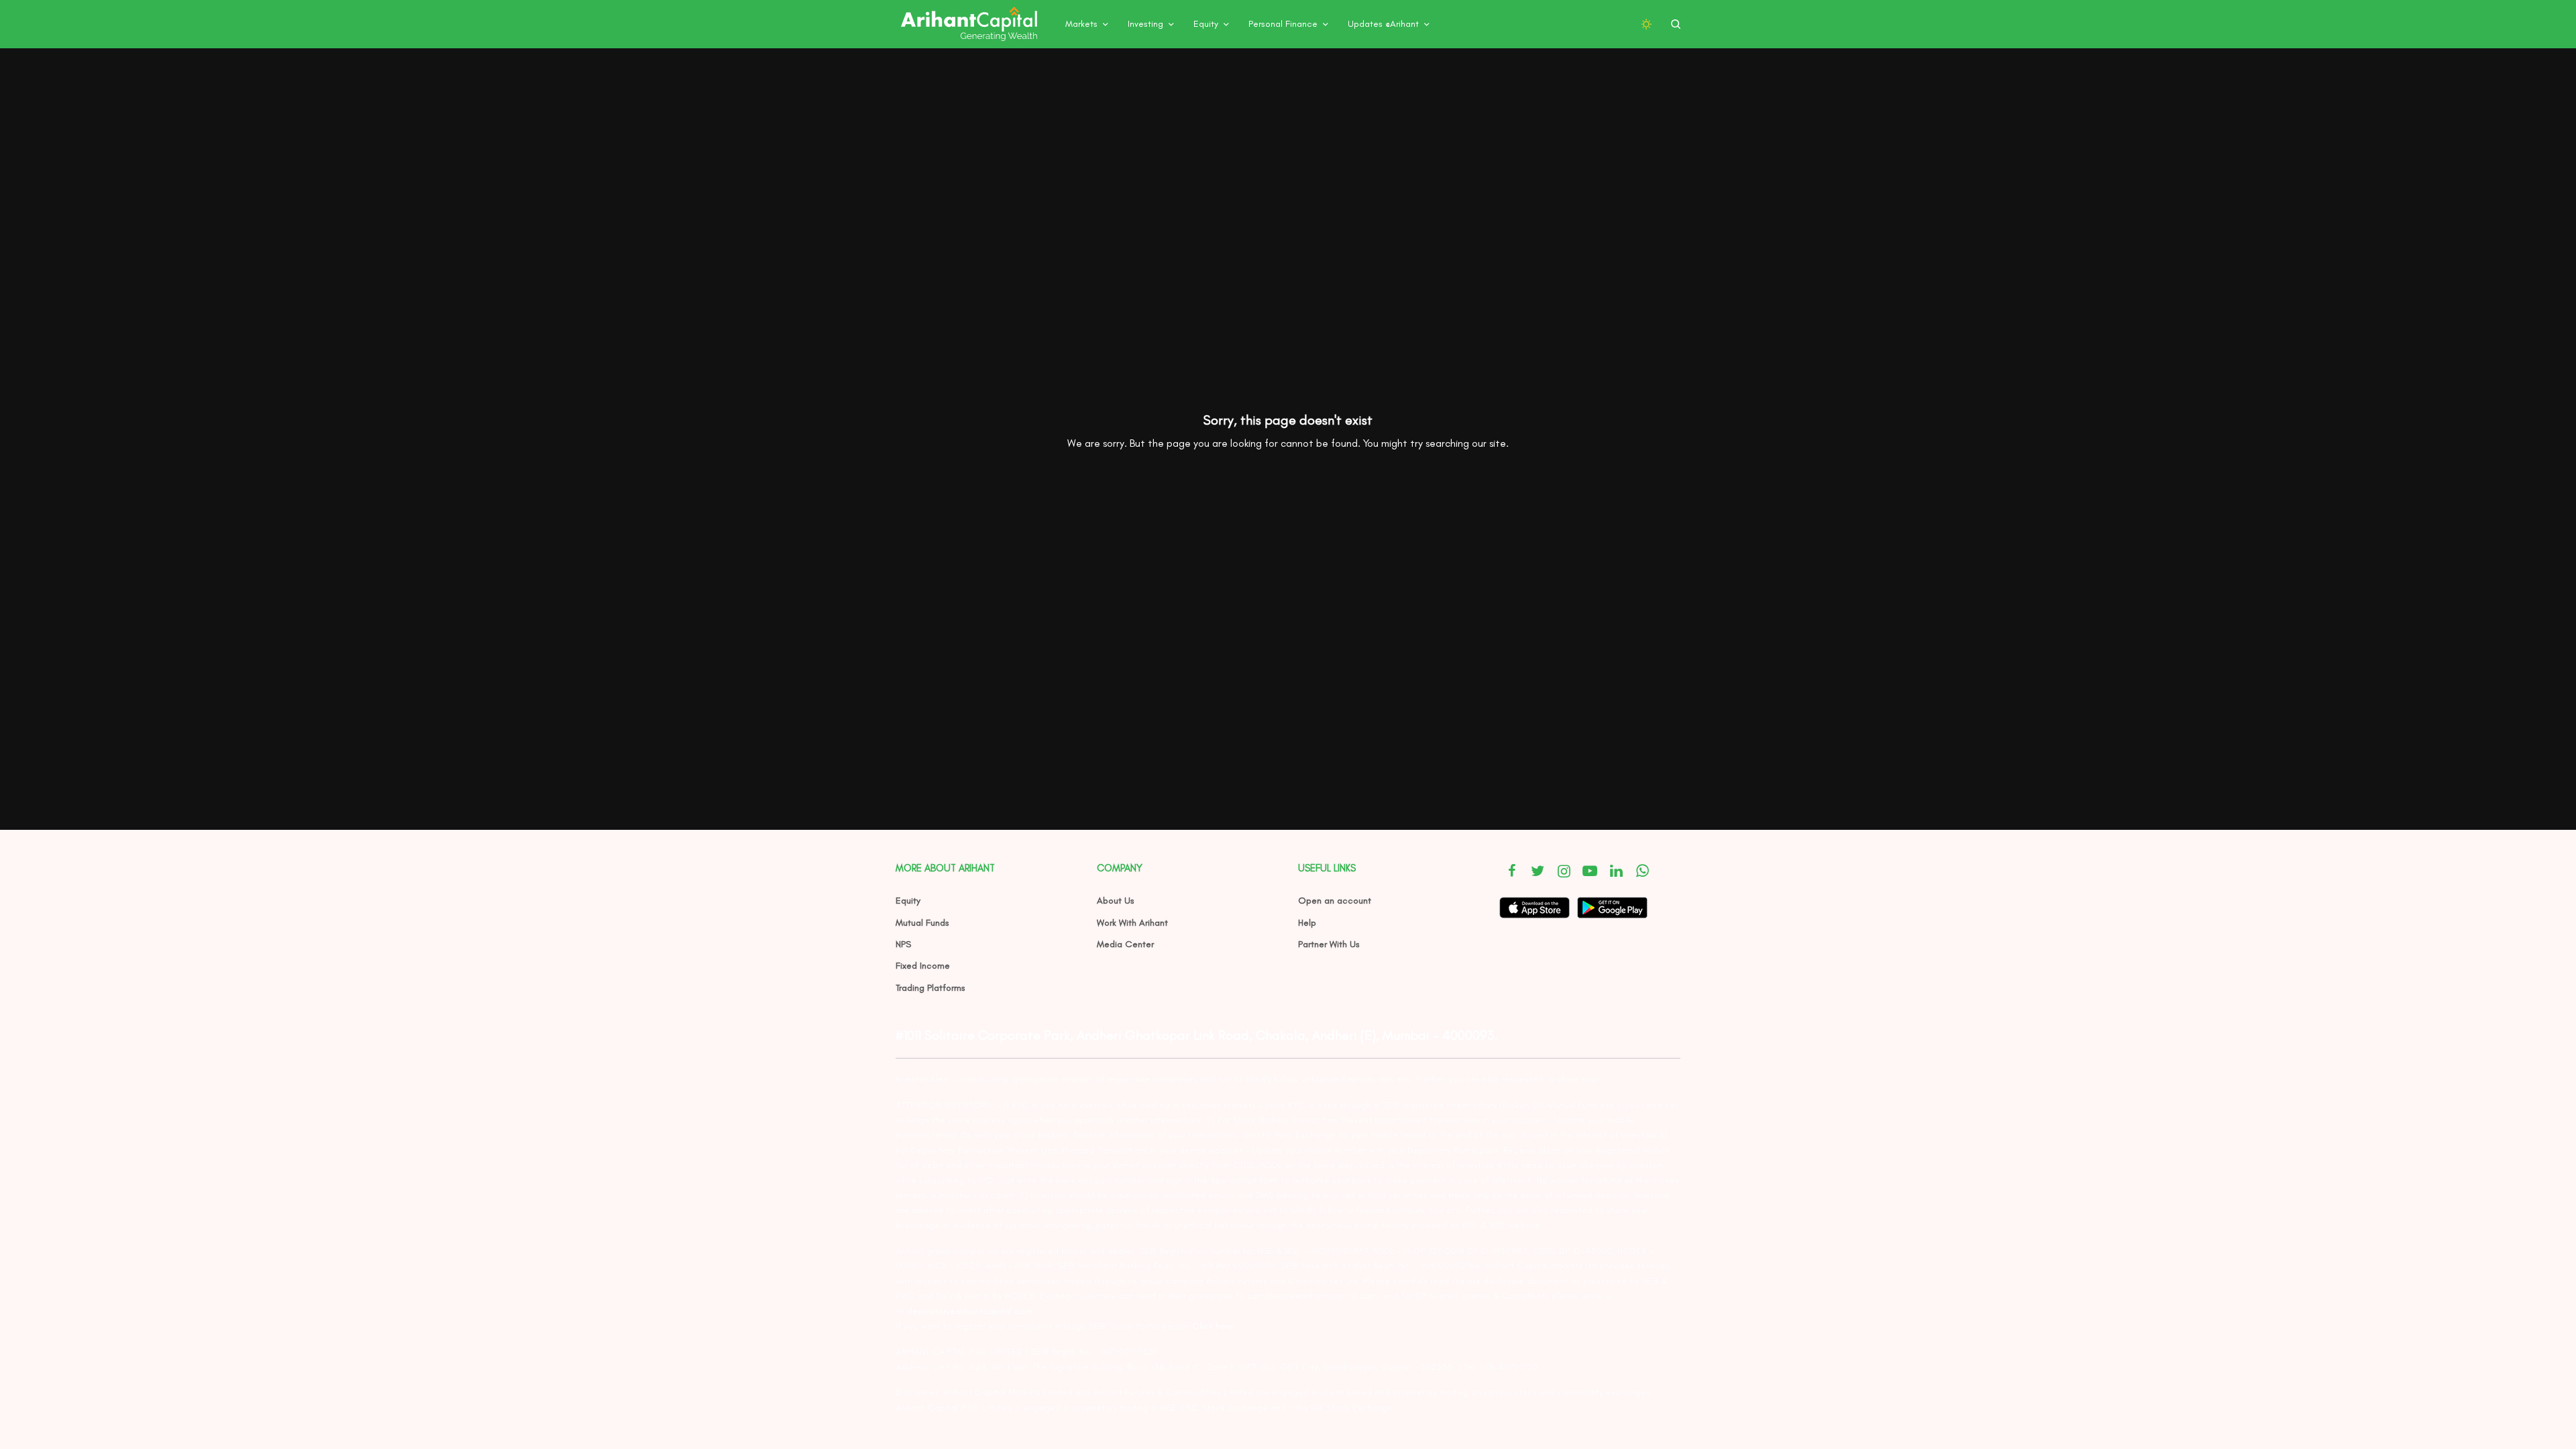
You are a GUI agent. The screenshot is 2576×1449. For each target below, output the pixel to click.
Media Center (1125, 944)
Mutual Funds (922, 923)
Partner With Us (1329, 944)
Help (1307, 923)
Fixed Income (923, 966)
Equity (908, 901)
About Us (1116, 901)
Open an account (1335, 901)
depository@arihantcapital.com (970, 1311)
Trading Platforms (930, 988)
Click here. (1214, 1326)
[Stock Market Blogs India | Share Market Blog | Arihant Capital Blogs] (969, 24)
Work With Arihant (1132, 923)
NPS (903, 944)
